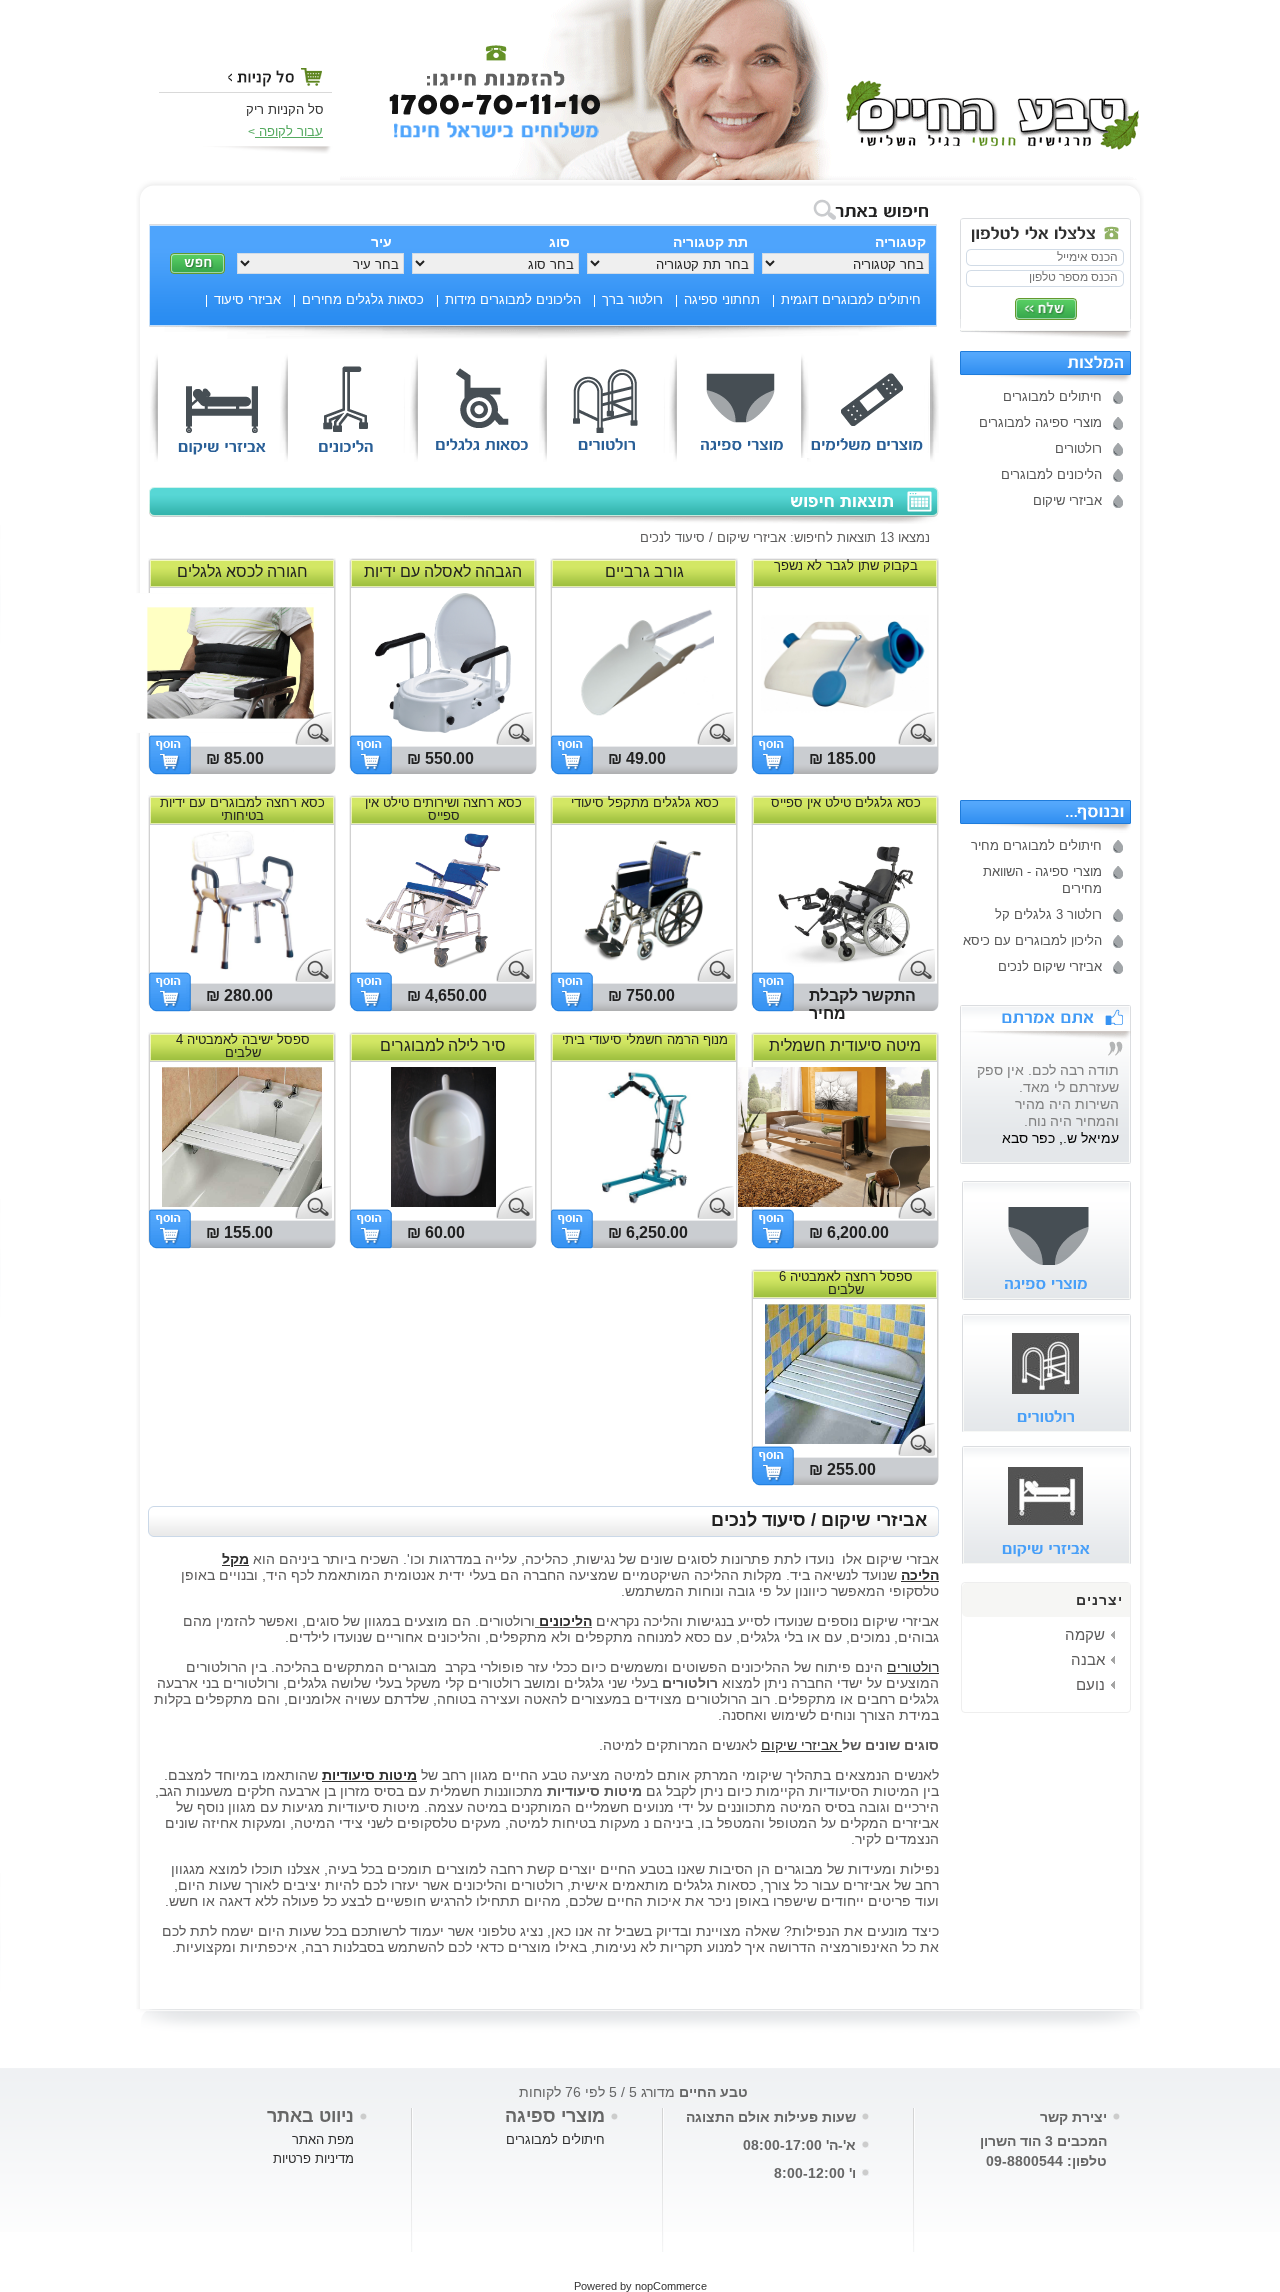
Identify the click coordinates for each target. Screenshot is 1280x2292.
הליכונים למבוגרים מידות (513, 299)
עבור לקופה (289, 131)
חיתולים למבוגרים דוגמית (851, 299)
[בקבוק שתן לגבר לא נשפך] (845, 728)
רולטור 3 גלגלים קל (1048, 914)
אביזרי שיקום (1067, 500)
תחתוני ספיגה (722, 299)
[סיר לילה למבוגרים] (443, 1202)
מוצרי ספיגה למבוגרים (1040, 422)
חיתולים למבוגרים (1052, 396)
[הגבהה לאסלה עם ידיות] (443, 728)
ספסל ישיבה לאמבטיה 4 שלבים (243, 1046)
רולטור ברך (632, 299)
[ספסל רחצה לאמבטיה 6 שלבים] (845, 1439)
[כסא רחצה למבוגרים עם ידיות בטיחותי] (242, 965)
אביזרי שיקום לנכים (1050, 966)
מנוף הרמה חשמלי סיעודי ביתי (645, 1039)
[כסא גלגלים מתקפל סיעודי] (644, 965)
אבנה (1088, 1659)
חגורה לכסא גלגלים (242, 571)
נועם (1090, 1684)
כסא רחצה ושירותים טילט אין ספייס (443, 809)
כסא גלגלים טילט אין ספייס (846, 802)
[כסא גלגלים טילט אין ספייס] (845, 965)
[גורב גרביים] (644, 728)
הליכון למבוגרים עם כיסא (1032, 940)
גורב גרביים (644, 571)
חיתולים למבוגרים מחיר (1036, 845)
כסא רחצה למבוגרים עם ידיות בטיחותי (242, 809)
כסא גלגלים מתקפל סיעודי (645, 802)
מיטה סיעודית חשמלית (845, 1045)
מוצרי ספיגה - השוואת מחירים (1042, 880)
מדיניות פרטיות (313, 2158)
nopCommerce (671, 2286)
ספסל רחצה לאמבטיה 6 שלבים (846, 1283)
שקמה (1085, 1634)
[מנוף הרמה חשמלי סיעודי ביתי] (644, 1202)
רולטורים (1078, 448)
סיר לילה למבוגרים (443, 1045)
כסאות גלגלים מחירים (363, 299)
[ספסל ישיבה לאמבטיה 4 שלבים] (241, 1202)
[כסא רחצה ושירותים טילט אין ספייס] (431, 965)
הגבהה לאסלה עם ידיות (443, 571)
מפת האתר (323, 2139)
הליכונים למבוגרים (1051, 474)
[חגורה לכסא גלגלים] (230, 728)
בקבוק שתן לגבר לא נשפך (846, 565)
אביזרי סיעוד (247, 299)
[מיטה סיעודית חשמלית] (829, 1202)
